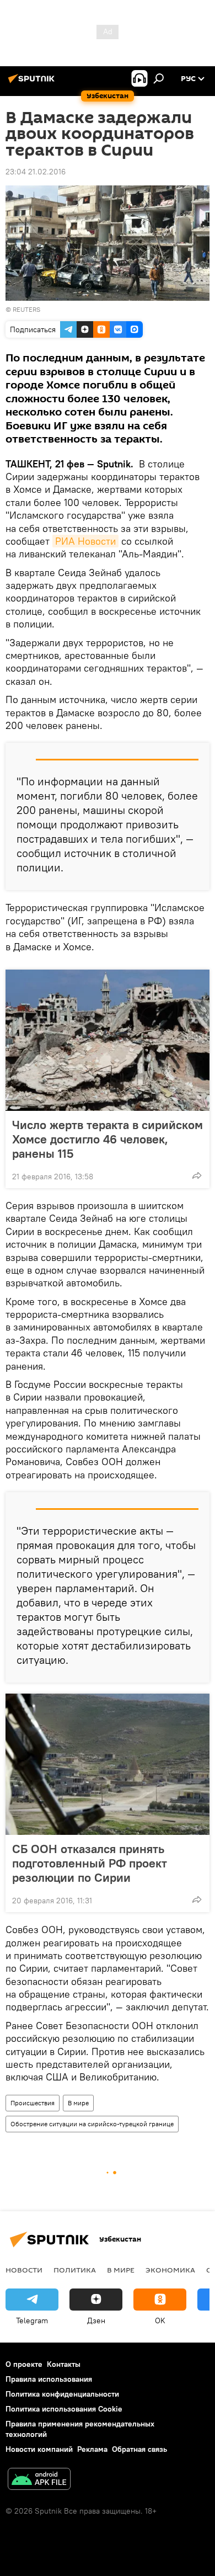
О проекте (24, 2364)
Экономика (170, 2270)
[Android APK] (39, 2480)
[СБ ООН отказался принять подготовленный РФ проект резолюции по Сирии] (108, 1764)
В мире (78, 2103)
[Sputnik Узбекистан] (33, 83)
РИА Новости (85, 541)
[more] (197, 1175)
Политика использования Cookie (64, 2409)
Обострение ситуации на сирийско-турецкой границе (92, 2124)
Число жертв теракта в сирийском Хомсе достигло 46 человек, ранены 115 (108, 1139)
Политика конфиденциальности (62, 2394)
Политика (75, 2270)
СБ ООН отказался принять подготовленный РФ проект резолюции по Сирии (90, 1863)
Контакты (64, 2364)
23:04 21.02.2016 (36, 172)
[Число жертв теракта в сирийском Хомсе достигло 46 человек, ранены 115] (108, 1040)
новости (24, 2270)
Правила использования (49, 2379)
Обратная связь (139, 2449)
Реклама (92, 2449)
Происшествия (33, 2103)
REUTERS (26, 309)
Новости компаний (39, 2449)
